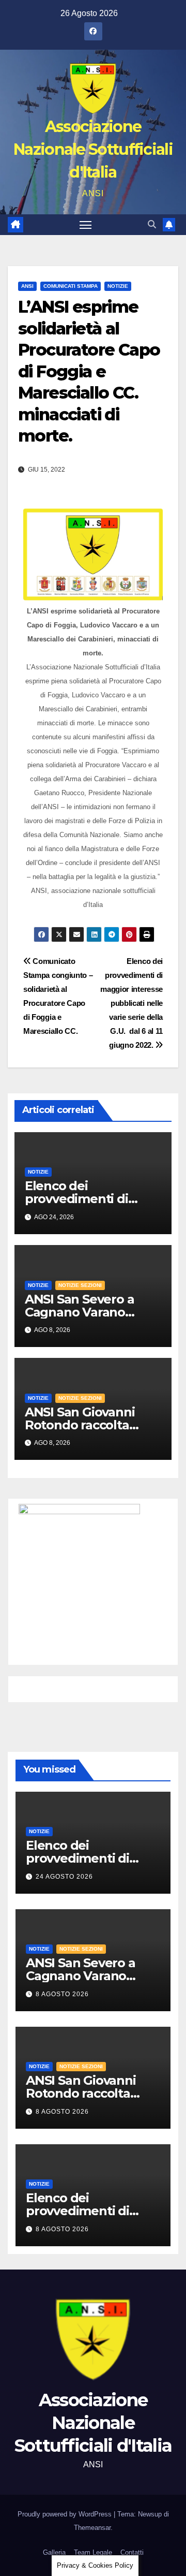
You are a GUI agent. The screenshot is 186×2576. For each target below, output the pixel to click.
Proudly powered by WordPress (66, 2514)
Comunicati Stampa (71, 286)
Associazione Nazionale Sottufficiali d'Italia (93, 149)
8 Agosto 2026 (62, 1994)
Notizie (118, 286)
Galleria (54, 2552)
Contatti (132, 2552)
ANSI (27, 286)
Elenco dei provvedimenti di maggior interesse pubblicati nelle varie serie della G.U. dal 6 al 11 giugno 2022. (131, 1003)
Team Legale (93, 2552)
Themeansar (92, 2528)
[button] (152, 224)
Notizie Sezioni (80, 1285)
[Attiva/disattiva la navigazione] (86, 225)
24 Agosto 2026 (64, 1877)
